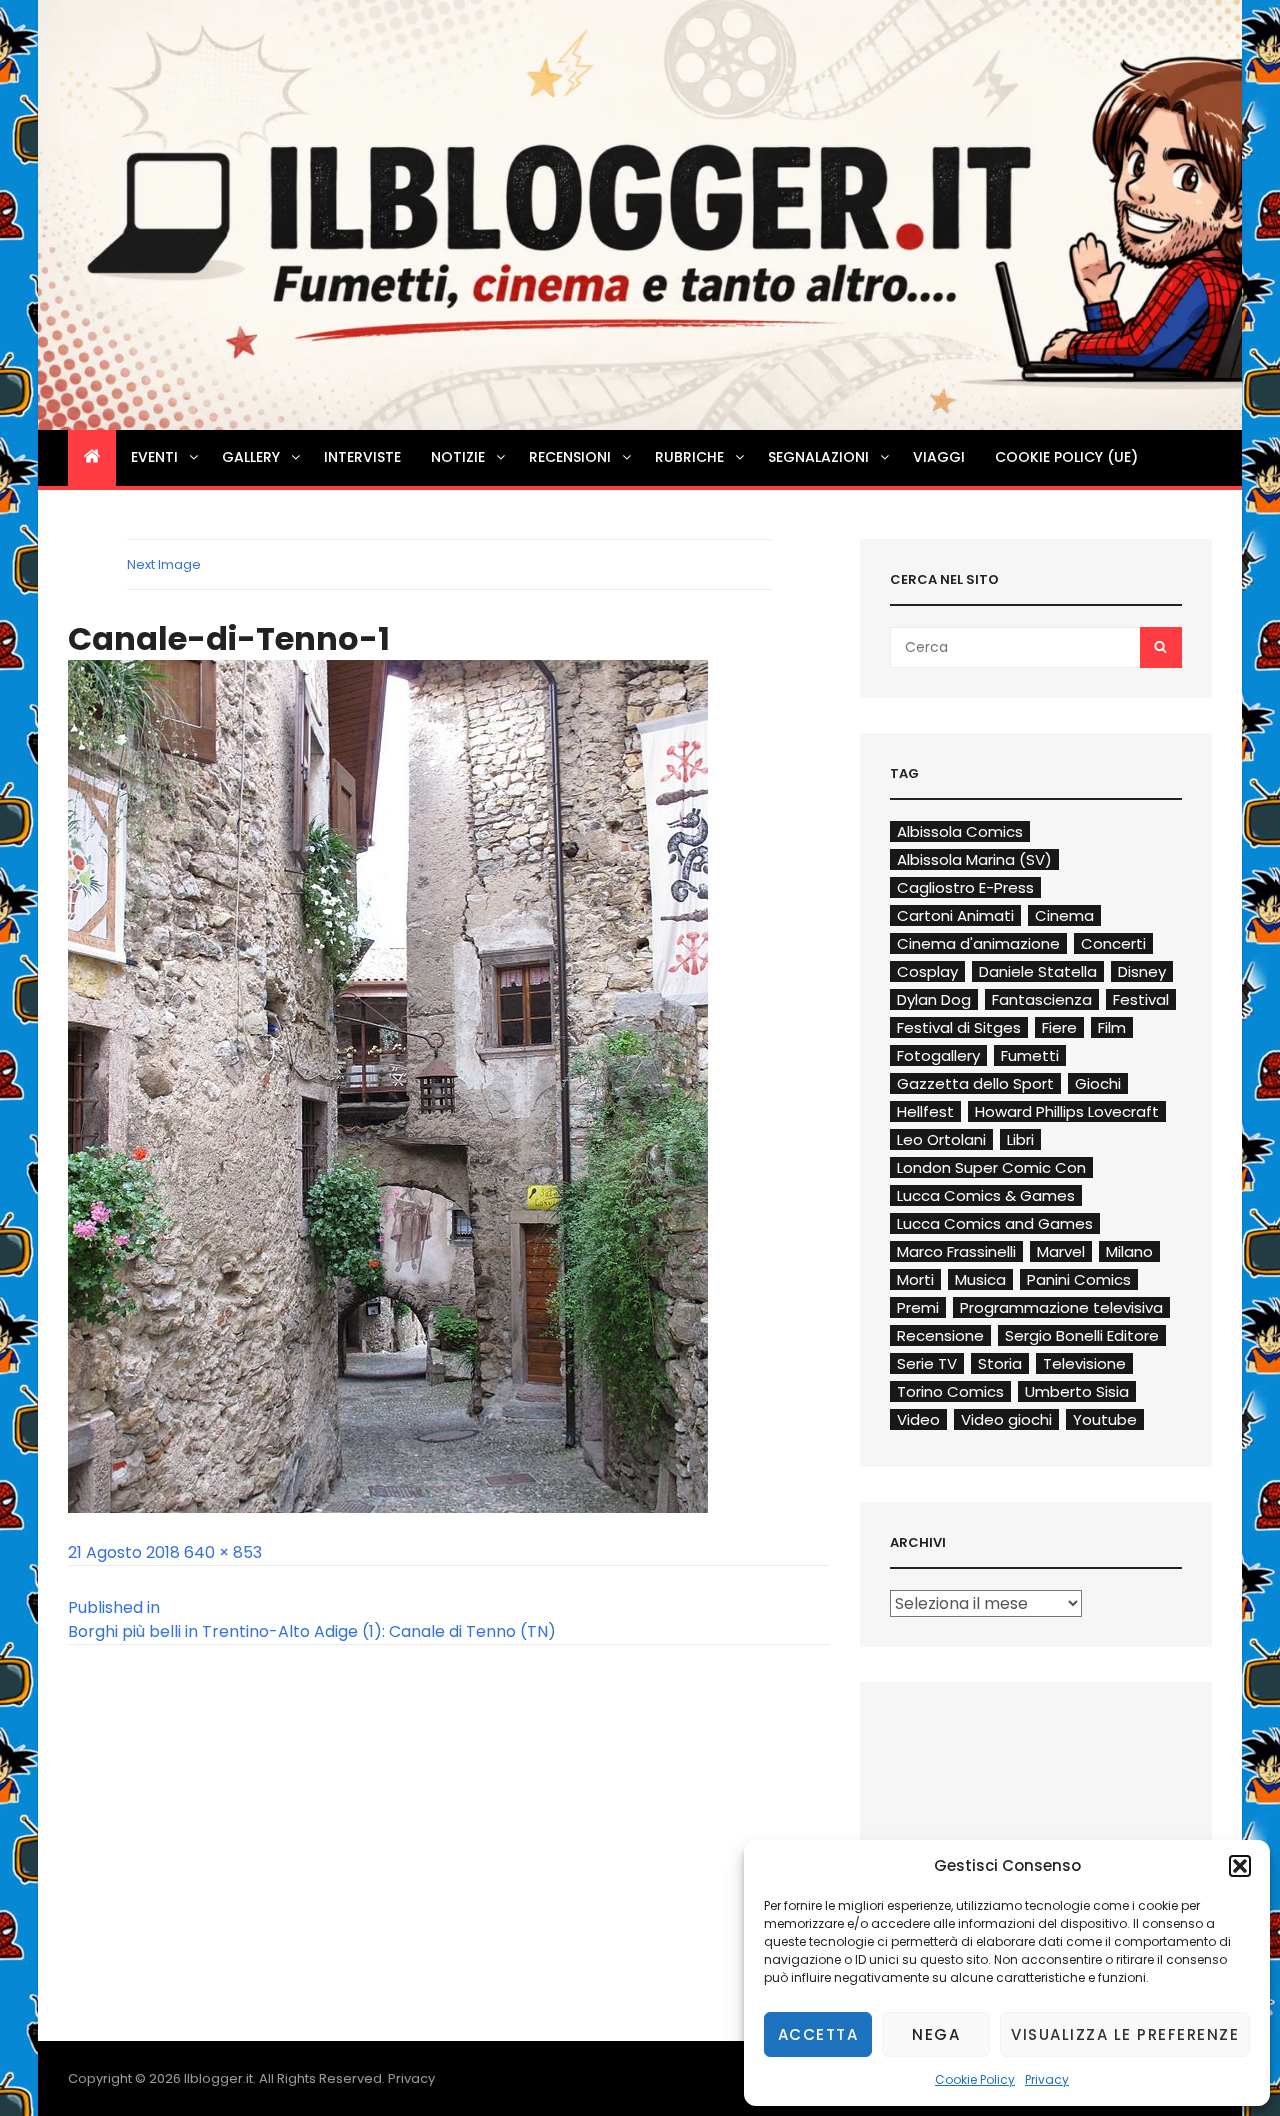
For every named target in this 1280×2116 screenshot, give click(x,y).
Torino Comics (950, 1391)
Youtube (1105, 1419)
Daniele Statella (1038, 971)
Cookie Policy (975, 2079)
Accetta (818, 2034)
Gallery (251, 457)
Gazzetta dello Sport (975, 1083)
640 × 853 (223, 1552)
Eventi (154, 457)
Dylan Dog (934, 999)
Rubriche (689, 457)
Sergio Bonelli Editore (1082, 1335)
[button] (1240, 1866)
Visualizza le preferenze (1125, 2034)
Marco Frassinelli (956, 1251)
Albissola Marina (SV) (974, 859)
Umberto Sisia (1077, 1391)
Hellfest (925, 1111)
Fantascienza (1042, 999)
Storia (1000, 1363)
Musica (980, 1279)
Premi (918, 1307)
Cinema (1064, 915)
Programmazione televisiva (1061, 1307)
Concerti (1113, 943)
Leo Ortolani (941, 1139)
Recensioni (570, 457)
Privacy (1047, 2079)
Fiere (1059, 1027)
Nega (936, 2034)
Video (918, 1419)
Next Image (164, 564)
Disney (1142, 971)
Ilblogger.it (218, 2078)
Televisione (1084, 1363)
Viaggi (939, 457)
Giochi (1098, 1083)
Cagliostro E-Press (965, 887)
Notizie (458, 457)
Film (1112, 1027)
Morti (915, 1279)
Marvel (1061, 1251)
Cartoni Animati (955, 915)
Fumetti (1030, 1055)
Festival (1141, 999)
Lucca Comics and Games (995, 1223)
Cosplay (927, 971)
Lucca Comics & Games (986, 1195)
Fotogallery (938, 1055)
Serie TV (927, 1363)
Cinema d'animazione (978, 943)
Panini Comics (1079, 1279)
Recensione (940, 1335)
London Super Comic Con (991, 1167)
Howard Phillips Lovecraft (1067, 1111)
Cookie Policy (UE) (1066, 457)
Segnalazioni (818, 457)
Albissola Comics (960, 831)
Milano (1129, 1251)
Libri (1020, 1139)
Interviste (362, 457)
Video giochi (1006, 1419)
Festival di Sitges (959, 1027)
